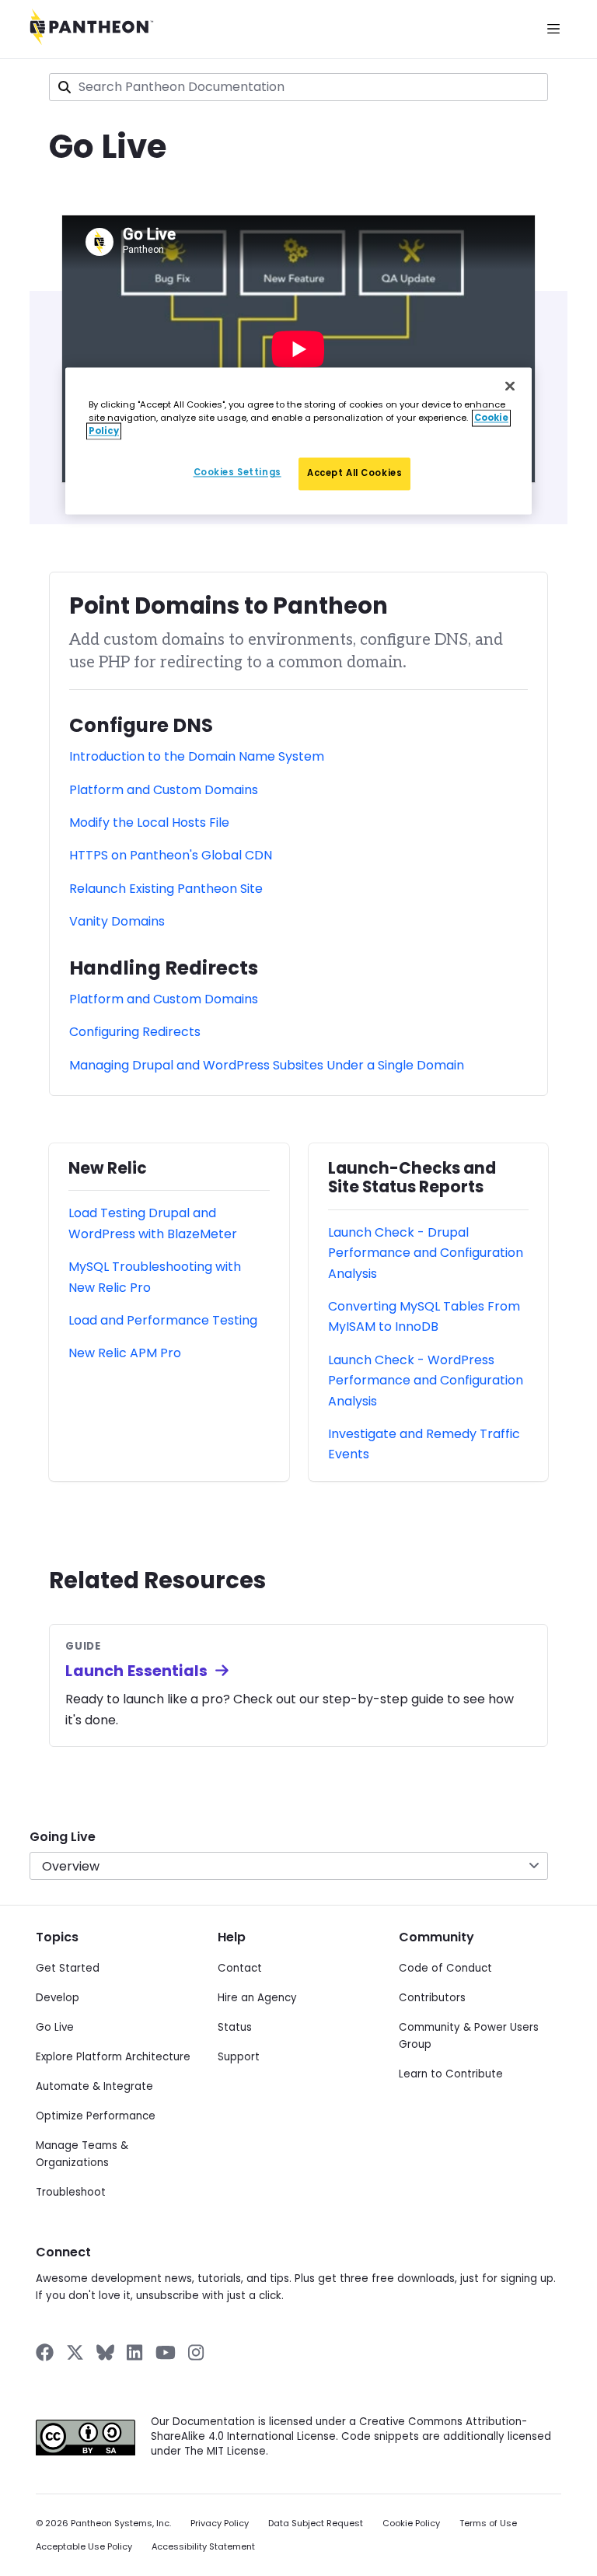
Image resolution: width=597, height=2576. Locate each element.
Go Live (55, 2027)
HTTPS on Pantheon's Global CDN (171, 855)
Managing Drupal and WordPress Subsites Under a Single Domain (267, 1065)
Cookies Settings (237, 472)
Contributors (432, 1998)
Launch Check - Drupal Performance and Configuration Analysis (426, 1253)
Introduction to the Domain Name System (197, 756)
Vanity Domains (117, 921)
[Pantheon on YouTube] (166, 2352)
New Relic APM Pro (125, 1353)
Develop (58, 1998)
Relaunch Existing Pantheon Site (166, 889)
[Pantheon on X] (75, 2352)
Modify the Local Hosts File (149, 822)
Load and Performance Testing (163, 1320)
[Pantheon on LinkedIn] (135, 2352)
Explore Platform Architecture (113, 2057)
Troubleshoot (71, 2192)
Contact (240, 1968)
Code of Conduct (445, 1968)
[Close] (510, 386)
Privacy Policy (220, 2523)
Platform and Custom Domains (164, 790)
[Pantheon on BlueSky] (105, 2352)
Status (235, 2027)
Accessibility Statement (203, 2547)
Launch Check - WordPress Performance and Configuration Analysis (426, 1381)
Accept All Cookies (354, 473)
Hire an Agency (257, 1998)
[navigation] (298, 1845)
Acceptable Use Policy (84, 2547)
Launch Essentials (136, 1671)
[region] (298, 441)
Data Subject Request (316, 2523)
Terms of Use (488, 2523)
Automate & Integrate (94, 2086)
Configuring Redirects (135, 1032)
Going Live (63, 1837)
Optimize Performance (96, 2116)
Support (239, 2057)
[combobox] (298, 87)
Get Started (68, 1968)
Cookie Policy (411, 2523)
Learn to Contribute (451, 2074)
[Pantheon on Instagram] (197, 2352)
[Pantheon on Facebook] (45, 2352)
